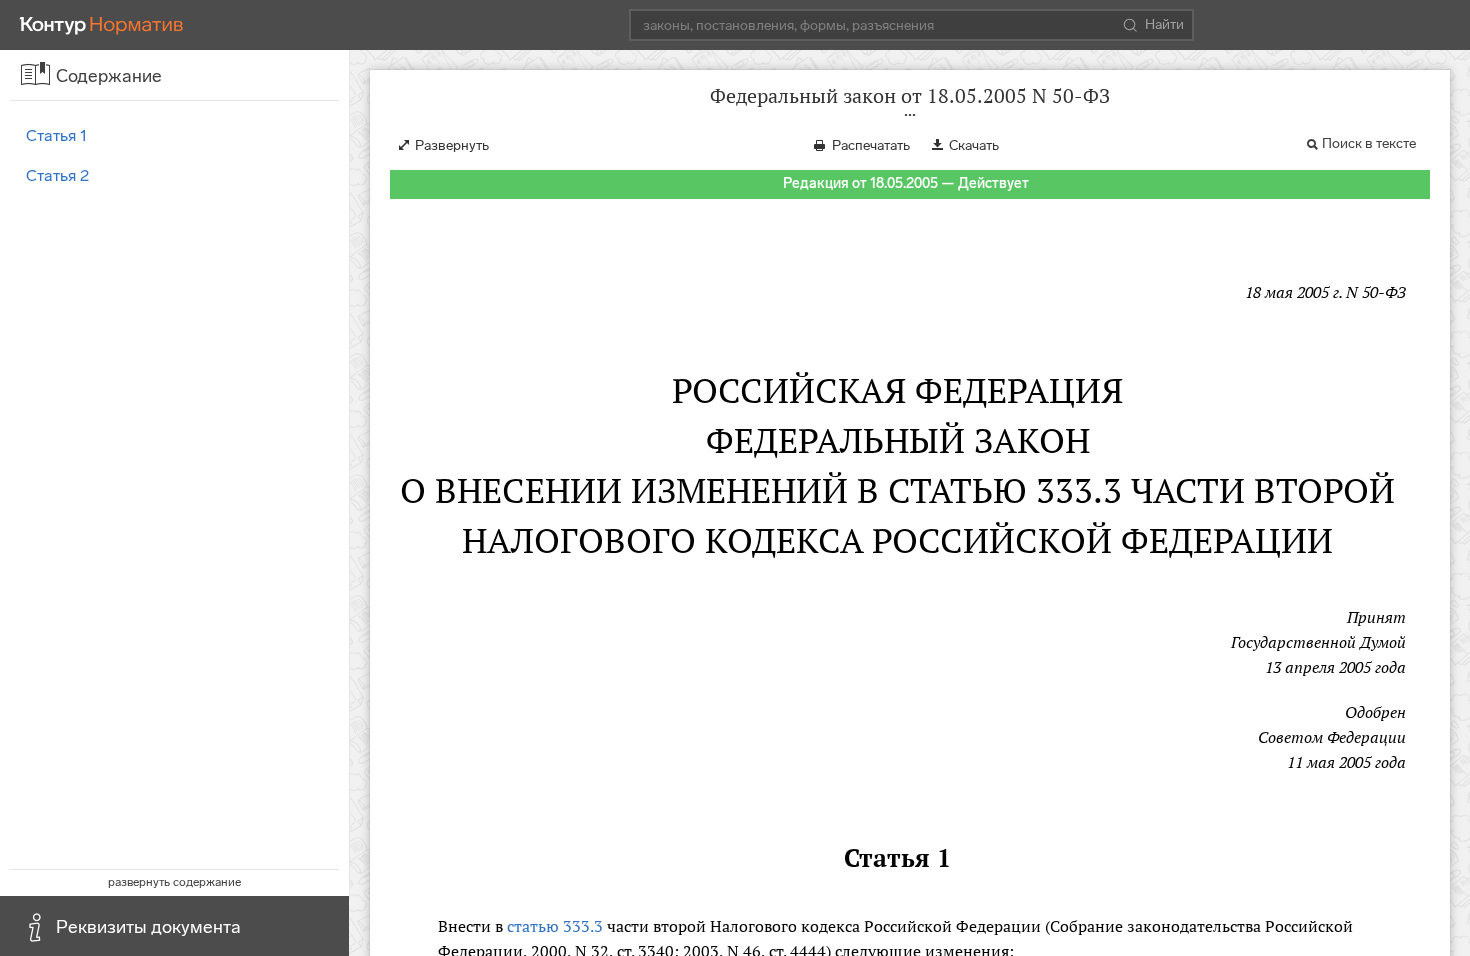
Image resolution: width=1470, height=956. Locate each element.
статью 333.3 (555, 926)
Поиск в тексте (1369, 143)
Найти (1164, 24)
